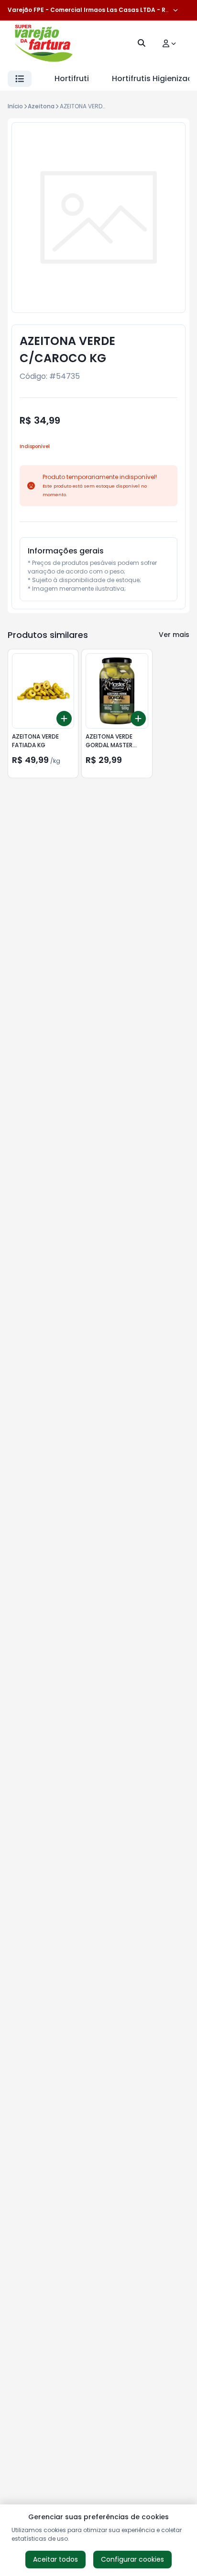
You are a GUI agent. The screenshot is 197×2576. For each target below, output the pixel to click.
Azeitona (41, 106)
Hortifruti (72, 78)
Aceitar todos (55, 2559)
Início (15, 106)
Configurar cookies (132, 2559)
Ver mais (174, 635)
